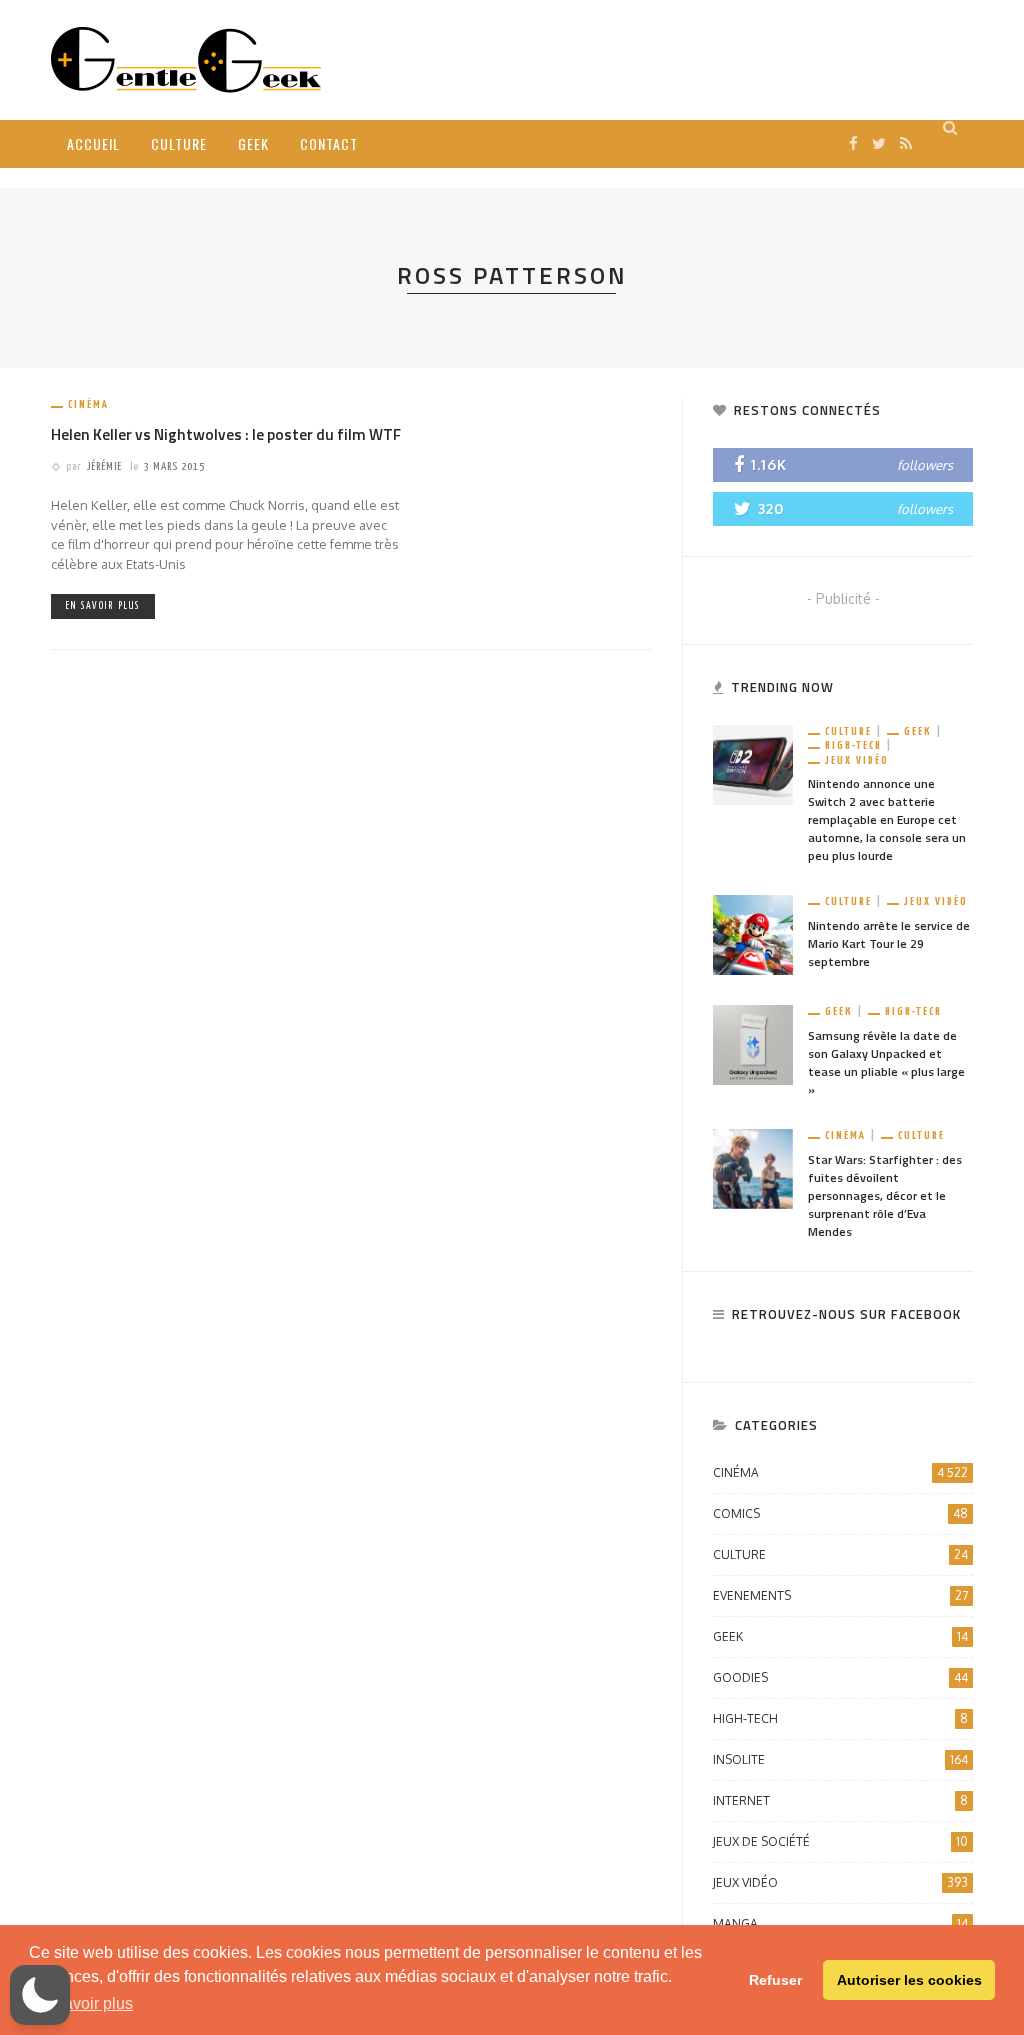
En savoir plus (103, 606)
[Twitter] (879, 143)
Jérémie (104, 466)
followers (925, 465)
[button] (40, 1995)
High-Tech (853, 745)
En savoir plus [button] (82, 2003)
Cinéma (88, 404)
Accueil (93, 143)
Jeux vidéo (857, 760)
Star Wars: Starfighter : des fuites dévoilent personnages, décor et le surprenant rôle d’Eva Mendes (885, 1195)
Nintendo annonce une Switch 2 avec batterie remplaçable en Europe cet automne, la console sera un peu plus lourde (887, 819)
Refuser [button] (775, 1980)
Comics (840, 1513)
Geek (253, 143)
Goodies (840, 1677)
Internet (840, 1800)
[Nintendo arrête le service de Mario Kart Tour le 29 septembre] (753, 933)
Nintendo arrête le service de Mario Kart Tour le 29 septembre (889, 943)
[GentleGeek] (186, 58)
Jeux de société (840, 1841)
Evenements (840, 1595)
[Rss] (906, 143)
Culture (179, 143)
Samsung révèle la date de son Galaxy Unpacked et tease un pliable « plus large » (886, 1062)
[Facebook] (853, 143)
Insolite (840, 1759)
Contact (329, 143)
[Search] (950, 127)
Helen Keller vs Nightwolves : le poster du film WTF (226, 434)
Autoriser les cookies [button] (909, 1980)
